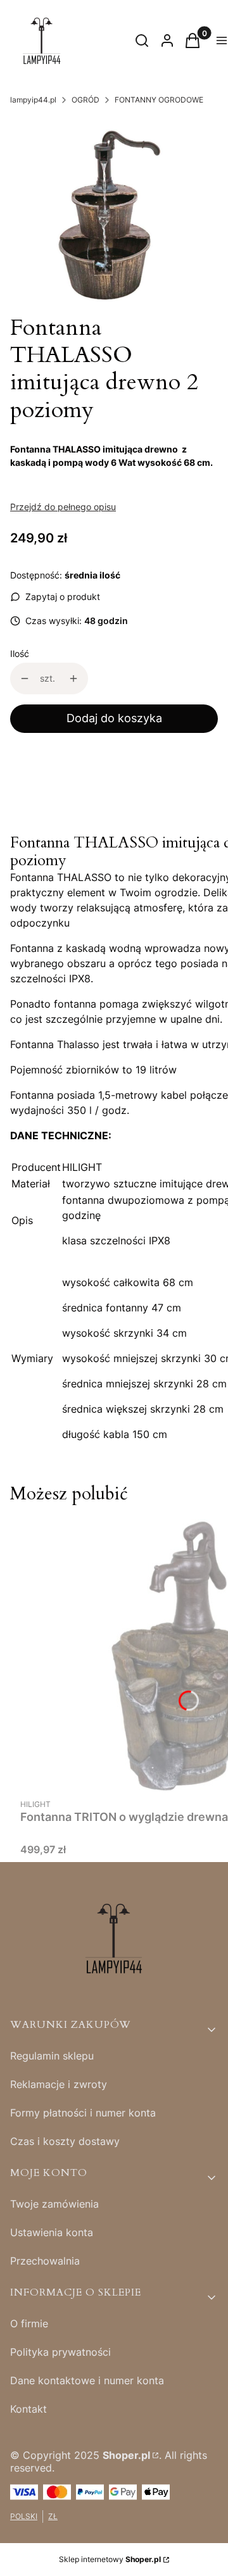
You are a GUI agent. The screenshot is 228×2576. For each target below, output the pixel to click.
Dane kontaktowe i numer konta (87, 2380)
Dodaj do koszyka (114, 718)
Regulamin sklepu (52, 2056)
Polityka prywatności (60, 2352)
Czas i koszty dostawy (65, 2141)
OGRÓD (85, 100)
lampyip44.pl (33, 100)
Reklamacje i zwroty (59, 2084)
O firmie (29, 2323)
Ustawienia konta (52, 2232)
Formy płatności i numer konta (83, 2113)
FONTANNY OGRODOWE (159, 100)
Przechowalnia (45, 2261)
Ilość (20, 653)
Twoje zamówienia (54, 2204)
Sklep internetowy (110, 2559)
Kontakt (28, 2409)
